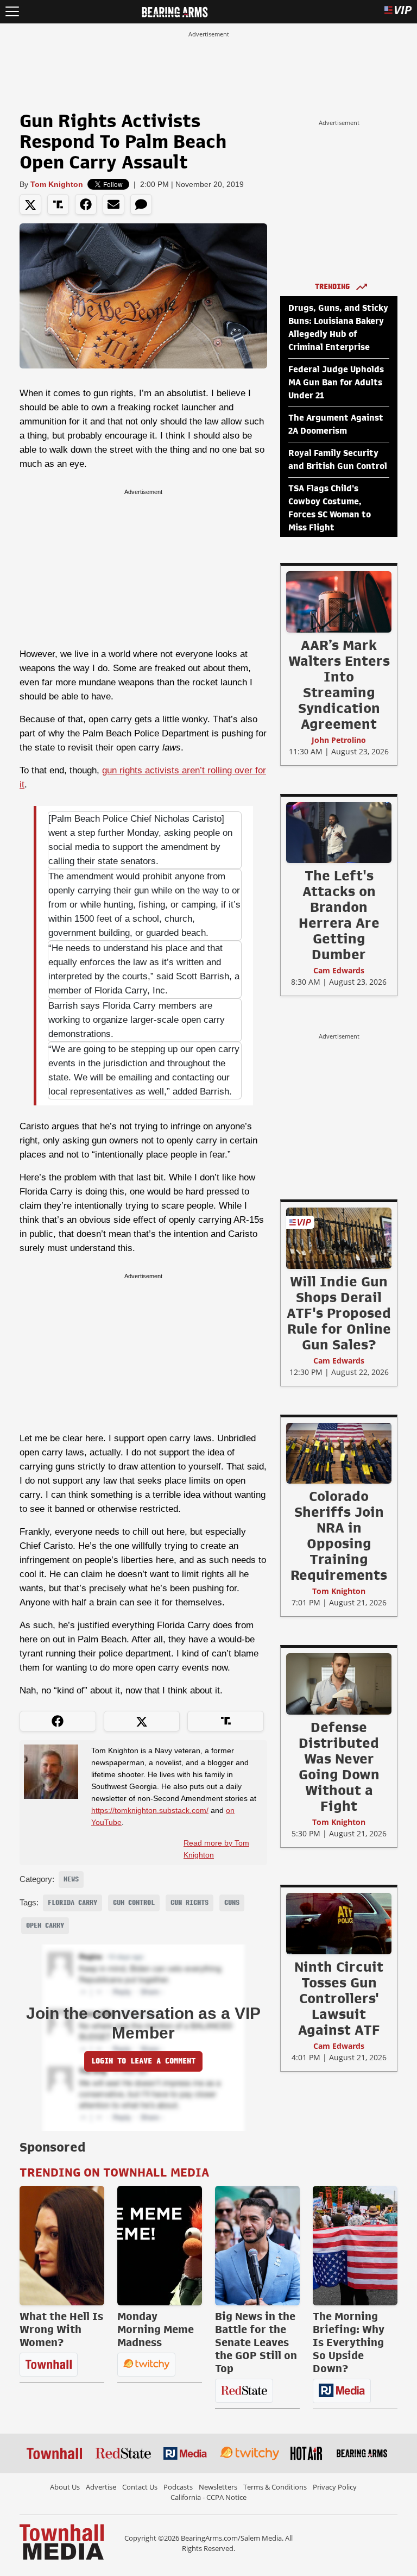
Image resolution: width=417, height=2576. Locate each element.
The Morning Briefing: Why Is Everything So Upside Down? (349, 2342)
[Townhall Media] (62, 2541)
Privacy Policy (335, 2487)
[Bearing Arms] (175, 11)
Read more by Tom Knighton (216, 1849)
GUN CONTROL (134, 1903)
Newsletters (218, 2487)
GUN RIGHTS (189, 1903)
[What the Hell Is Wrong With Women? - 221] (62, 2246)
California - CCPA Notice (208, 2497)
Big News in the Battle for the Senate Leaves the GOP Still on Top (256, 2342)
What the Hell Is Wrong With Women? (61, 2329)
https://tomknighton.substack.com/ (150, 1810)
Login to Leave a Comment (143, 2061)
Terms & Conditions (275, 2487)
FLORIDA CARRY (72, 1903)
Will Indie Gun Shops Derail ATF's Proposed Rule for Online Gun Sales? (339, 1313)
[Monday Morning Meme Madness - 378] (160, 2246)
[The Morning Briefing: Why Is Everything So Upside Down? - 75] (355, 2246)
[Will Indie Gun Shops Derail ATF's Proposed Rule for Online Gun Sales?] (339, 1238)
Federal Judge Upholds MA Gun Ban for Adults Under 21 (336, 383)
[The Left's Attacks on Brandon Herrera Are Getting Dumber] (339, 832)
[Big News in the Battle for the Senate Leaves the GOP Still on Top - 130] (257, 2246)
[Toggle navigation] (12, 12)
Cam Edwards (339, 970)
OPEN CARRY (45, 1925)
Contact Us (140, 2487)
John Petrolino (339, 740)
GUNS (232, 1903)
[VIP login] (398, 12)
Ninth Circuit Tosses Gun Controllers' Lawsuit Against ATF (339, 1998)
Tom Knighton (57, 184)
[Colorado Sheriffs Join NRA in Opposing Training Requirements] (339, 1453)
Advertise (101, 2487)
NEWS (71, 1879)
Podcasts (178, 2487)
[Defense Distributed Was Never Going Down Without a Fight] (339, 1684)
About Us (65, 2487)
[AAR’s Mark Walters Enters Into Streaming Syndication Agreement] (339, 602)
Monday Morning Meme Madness (156, 2329)
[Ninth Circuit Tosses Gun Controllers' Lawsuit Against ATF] (339, 1923)
